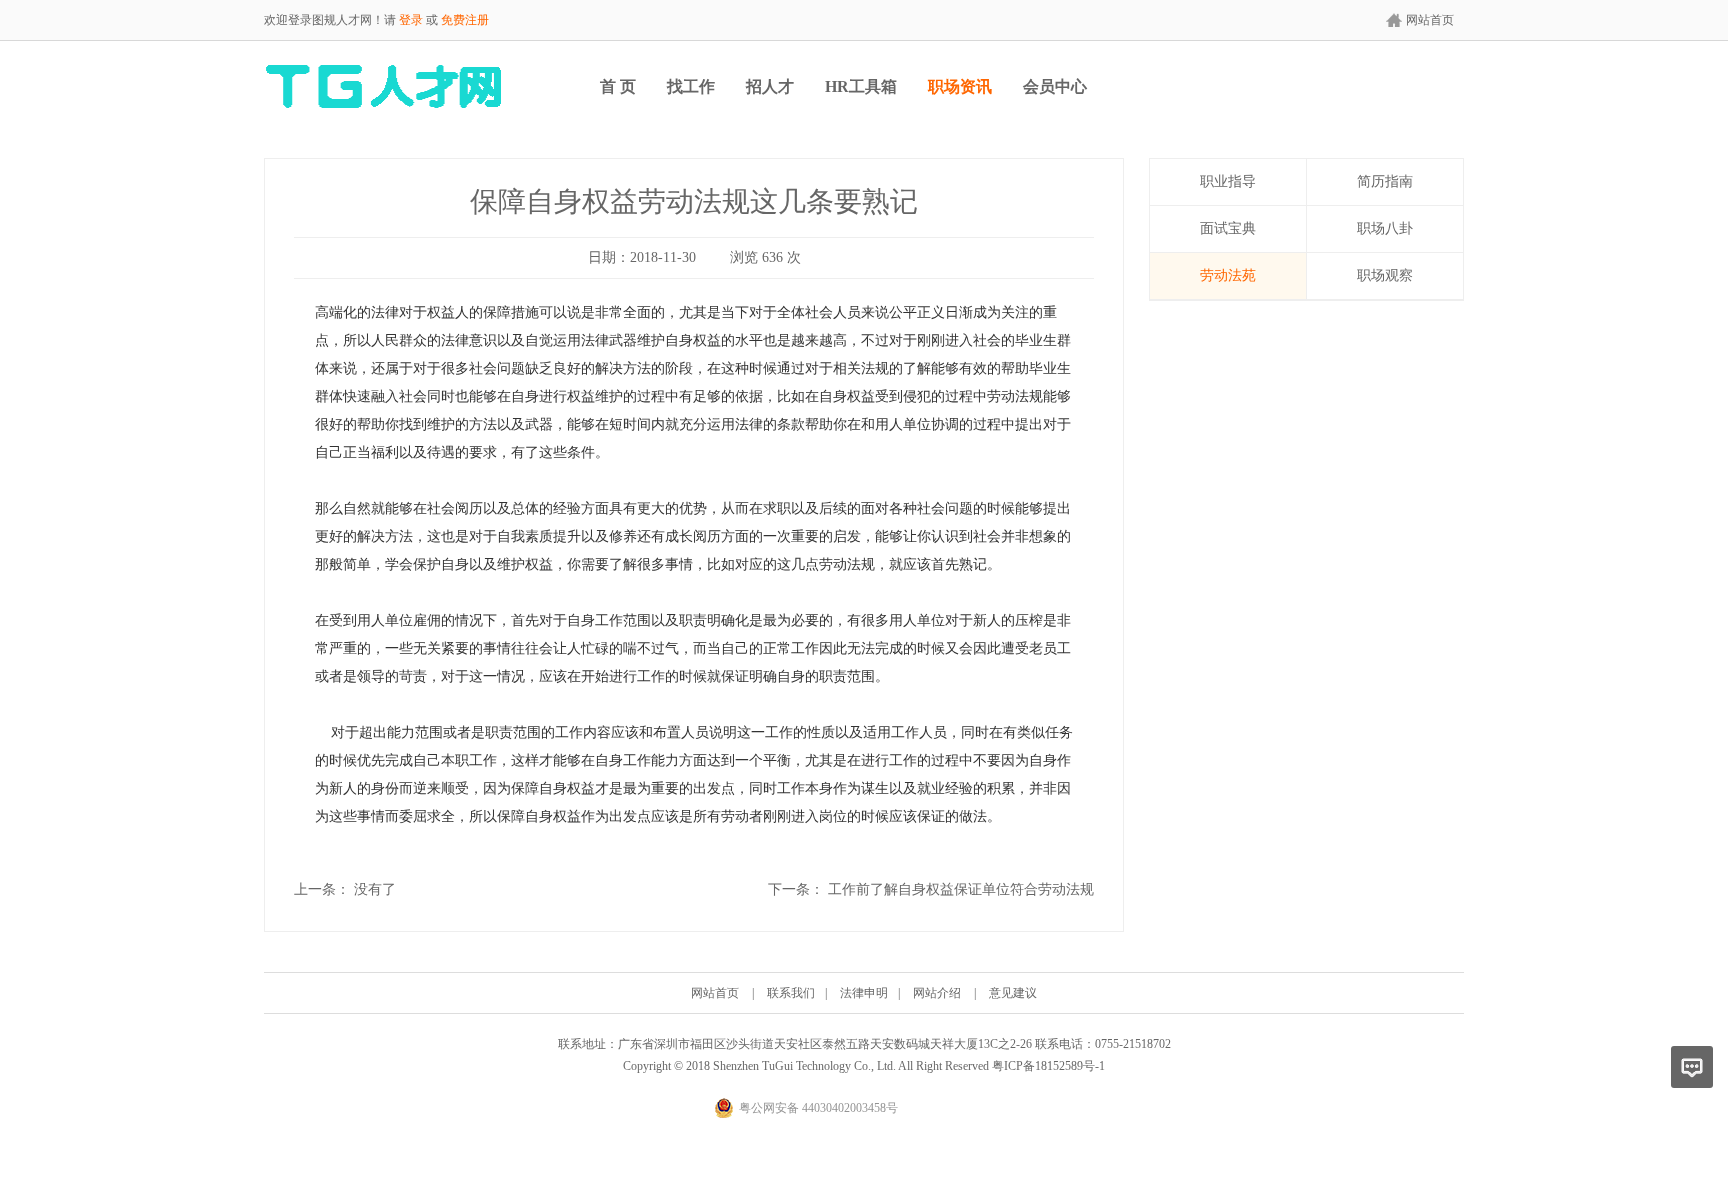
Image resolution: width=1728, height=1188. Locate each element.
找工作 (691, 86)
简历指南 (1385, 181)
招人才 (770, 86)
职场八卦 (1385, 228)
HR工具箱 (861, 86)
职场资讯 (960, 86)
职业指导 (1228, 181)
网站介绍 (937, 993)
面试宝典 (1228, 228)
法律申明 (864, 993)
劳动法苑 (1228, 275)
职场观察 (1385, 275)
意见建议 (1013, 993)
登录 (411, 20)
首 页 (618, 86)
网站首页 (1430, 20)
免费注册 (465, 20)
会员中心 (1055, 86)
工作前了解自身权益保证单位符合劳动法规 (961, 889)
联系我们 (791, 993)
